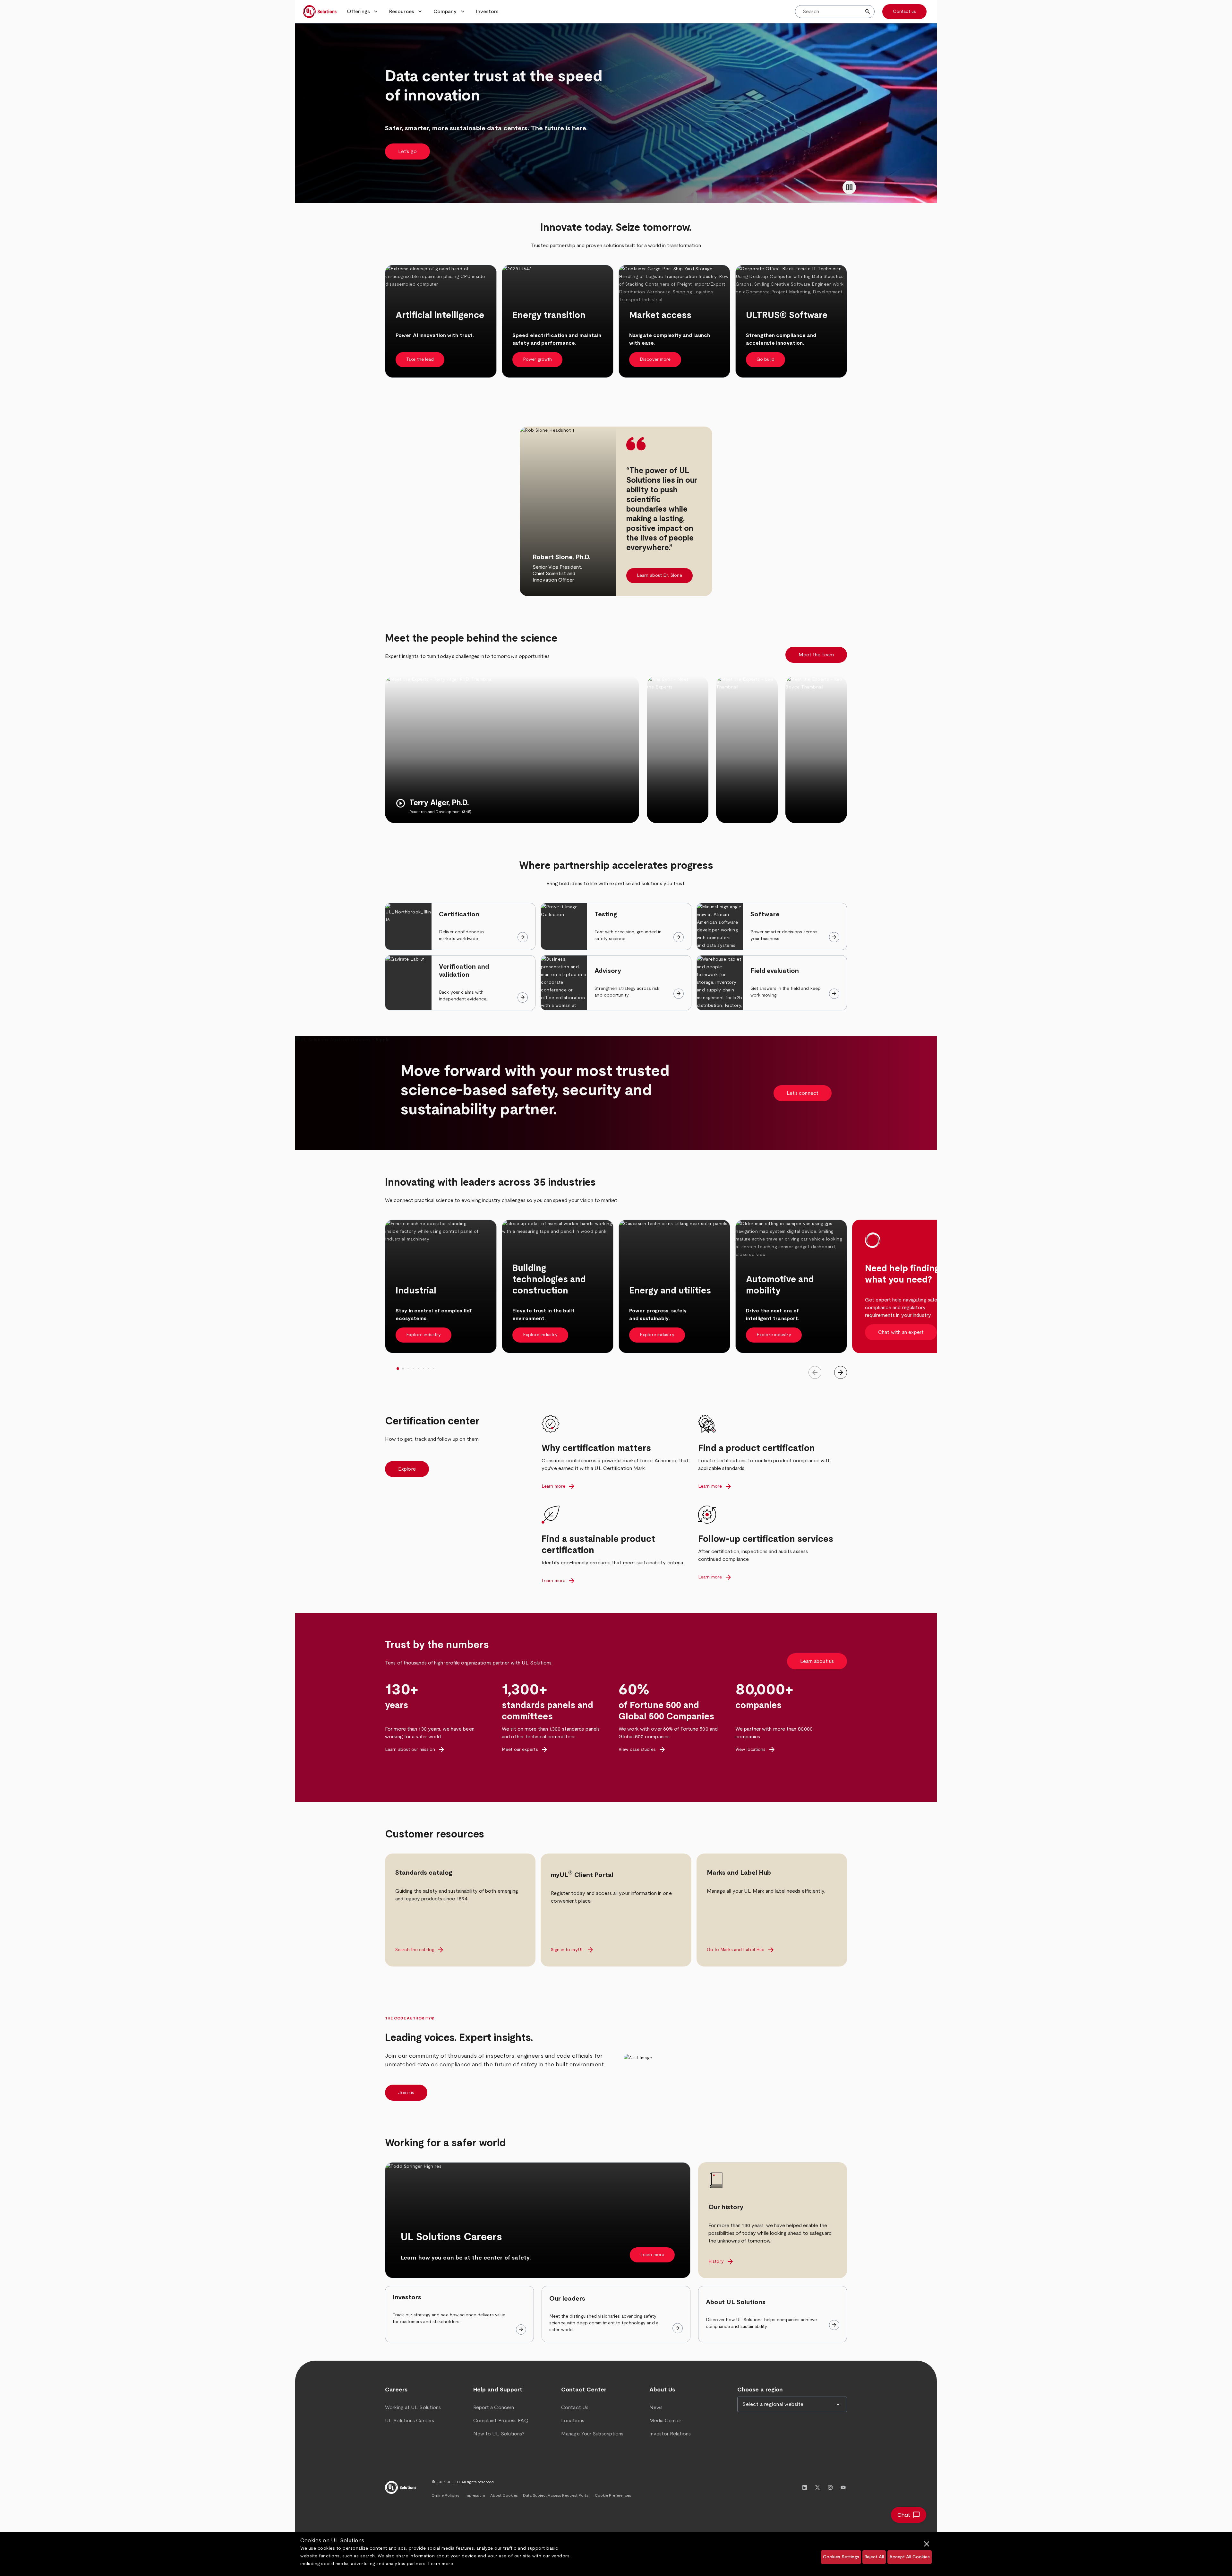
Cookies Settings (841, 2557)
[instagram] (830, 2487)
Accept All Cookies (910, 2557)
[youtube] (843, 2487)
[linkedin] (805, 2487)
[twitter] (817, 2487)
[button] (363, 12)
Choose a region (760, 2390)
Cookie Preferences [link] (613, 2495)
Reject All (874, 2557)
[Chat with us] (909, 2515)
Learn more (441, 2564)
